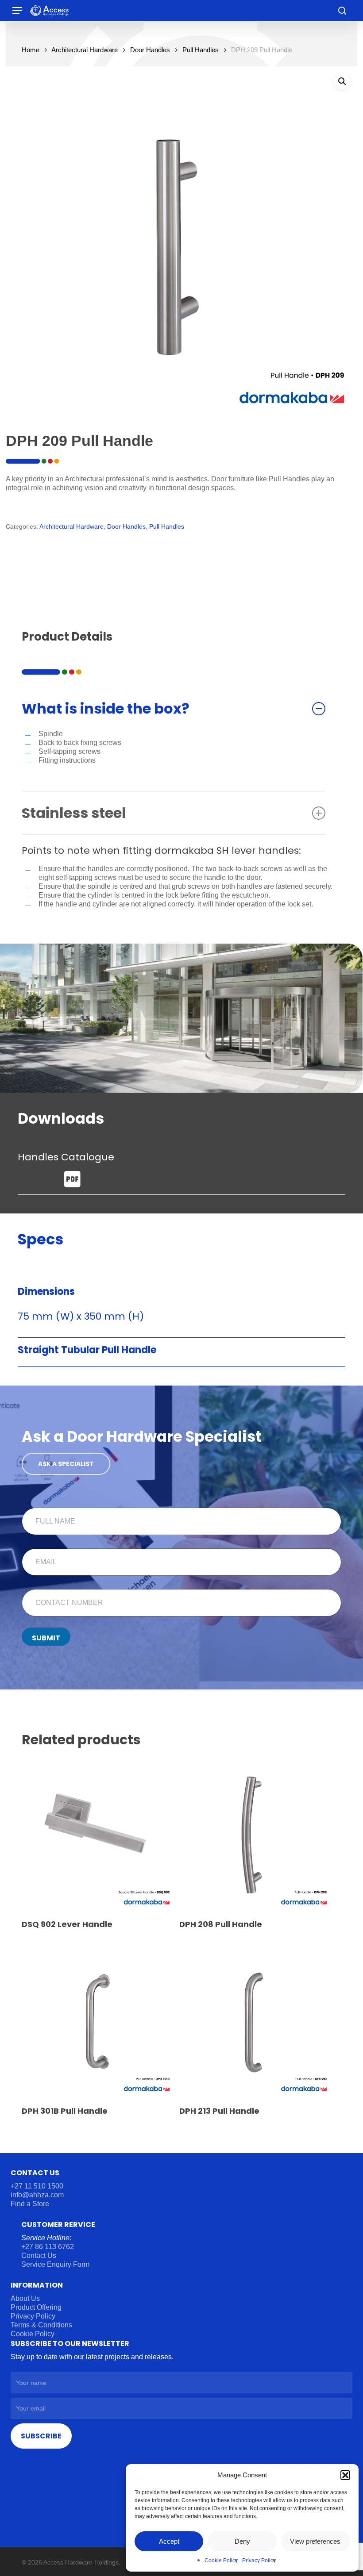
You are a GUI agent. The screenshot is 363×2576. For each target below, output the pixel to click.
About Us (25, 2298)
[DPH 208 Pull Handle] (256, 1834)
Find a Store (30, 2204)
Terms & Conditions (41, 2325)
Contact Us (39, 2255)
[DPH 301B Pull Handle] (98, 2021)
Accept (169, 2541)
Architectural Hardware (85, 50)
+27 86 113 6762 (48, 2247)
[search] (342, 11)
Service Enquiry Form (55, 2264)
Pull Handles (201, 50)
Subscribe (41, 2436)
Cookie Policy (221, 2561)
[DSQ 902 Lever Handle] (98, 1834)
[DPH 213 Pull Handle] (256, 2021)
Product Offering (36, 2307)
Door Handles (150, 50)
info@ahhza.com (37, 2195)
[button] (345, 2475)
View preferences (315, 2541)
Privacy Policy (259, 2561)
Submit (46, 1638)
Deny (242, 2541)
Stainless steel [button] (74, 813)
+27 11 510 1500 (37, 2186)
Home (31, 50)
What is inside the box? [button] (106, 708)
